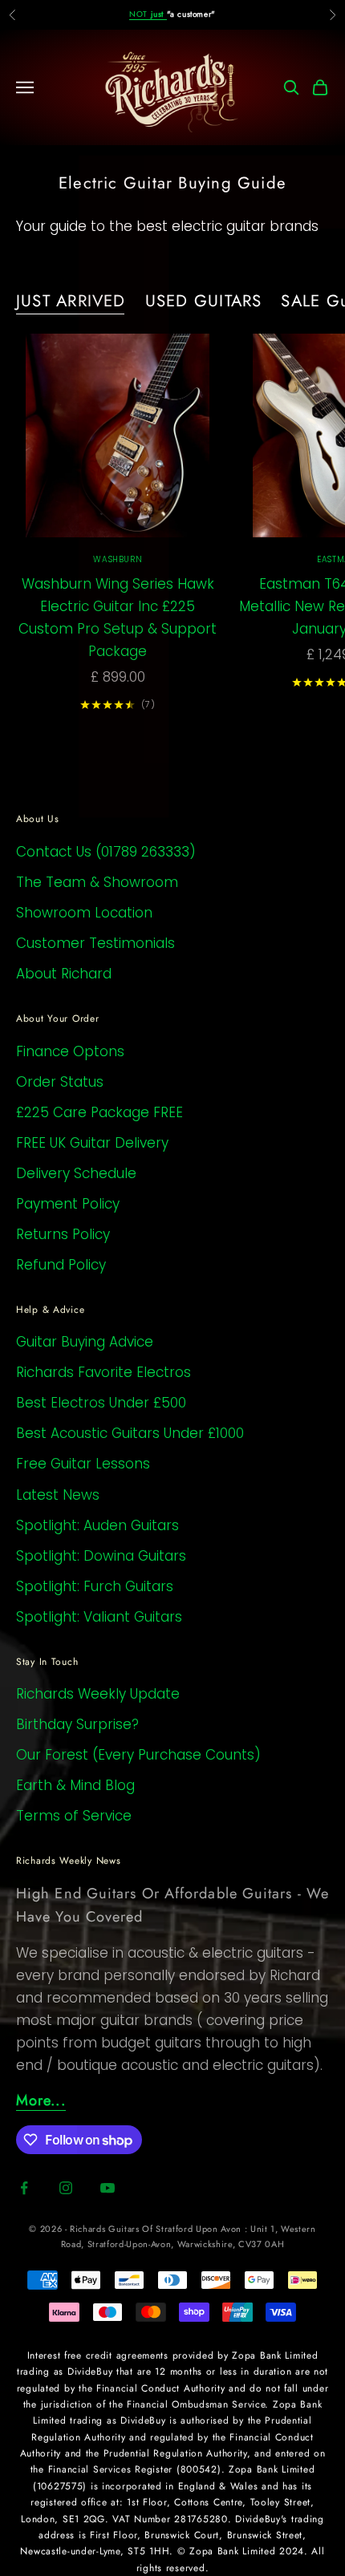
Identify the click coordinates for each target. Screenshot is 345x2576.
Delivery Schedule (76, 1173)
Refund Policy (61, 1265)
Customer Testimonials (95, 943)
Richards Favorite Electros (103, 1372)
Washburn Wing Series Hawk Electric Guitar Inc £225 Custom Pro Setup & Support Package (118, 618)
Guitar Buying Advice (85, 1342)
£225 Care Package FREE (99, 1112)
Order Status (60, 1082)
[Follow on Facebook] (24, 2188)
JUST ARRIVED (71, 301)
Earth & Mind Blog (75, 1785)
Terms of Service (74, 1816)
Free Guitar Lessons (83, 1464)
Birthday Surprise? (77, 1724)
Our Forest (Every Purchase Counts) (138, 1755)
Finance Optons (70, 1051)
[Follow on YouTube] (108, 2188)
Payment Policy (68, 1204)
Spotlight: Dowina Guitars (101, 1556)
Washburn (118, 559)
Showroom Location (84, 913)
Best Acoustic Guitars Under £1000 (130, 1433)
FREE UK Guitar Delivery (92, 1143)
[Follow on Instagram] (66, 2188)
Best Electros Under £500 (101, 1403)
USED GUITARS (204, 301)
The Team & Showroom (97, 882)
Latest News (58, 1495)
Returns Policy (63, 1234)
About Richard (64, 974)
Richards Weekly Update (98, 1694)
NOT (148, 14)
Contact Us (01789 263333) (106, 852)
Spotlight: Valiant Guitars (99, 1617)
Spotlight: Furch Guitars (95, 1586)
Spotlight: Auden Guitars (97, 1525)
